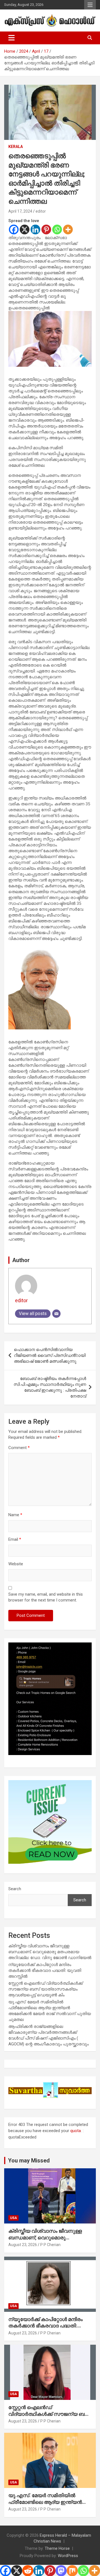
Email (15, 1539)
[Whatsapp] (57, 229)
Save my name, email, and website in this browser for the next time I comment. (46, 1597)
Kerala (16, 147)
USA (13, 2218)
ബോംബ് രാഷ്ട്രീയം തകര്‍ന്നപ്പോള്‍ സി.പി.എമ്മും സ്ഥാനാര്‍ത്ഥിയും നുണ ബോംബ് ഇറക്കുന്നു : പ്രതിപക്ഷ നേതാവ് (50, 1387)
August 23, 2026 (23, 2245)
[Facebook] (14, 229)
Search (15, 1889)
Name (15, 1515)
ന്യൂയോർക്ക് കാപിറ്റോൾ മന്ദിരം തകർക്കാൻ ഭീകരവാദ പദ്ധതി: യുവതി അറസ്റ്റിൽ (45, 1970)
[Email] (56, 1314)
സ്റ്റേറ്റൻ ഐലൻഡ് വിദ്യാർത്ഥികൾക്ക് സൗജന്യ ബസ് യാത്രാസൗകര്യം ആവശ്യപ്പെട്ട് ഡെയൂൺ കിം (46, 1989)
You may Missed (29, 2161)
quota (76, 2131)
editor (41, 211)
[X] (25, 229)
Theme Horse (57, 2548)
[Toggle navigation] (12, 38)
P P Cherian (50, 2245)
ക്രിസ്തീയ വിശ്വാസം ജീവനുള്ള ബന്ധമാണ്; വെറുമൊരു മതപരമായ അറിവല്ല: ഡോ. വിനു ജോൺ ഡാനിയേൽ (50, 1952)
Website (16, 1564)
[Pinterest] (46, 229)
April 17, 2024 (20, 211)
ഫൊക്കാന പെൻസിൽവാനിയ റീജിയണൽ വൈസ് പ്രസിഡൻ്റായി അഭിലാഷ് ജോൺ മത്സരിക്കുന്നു (50, 1355)
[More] (68, 229)
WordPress (68, 2556)
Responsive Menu (90, 5)
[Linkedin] (35, 229)
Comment (19, 1448)
